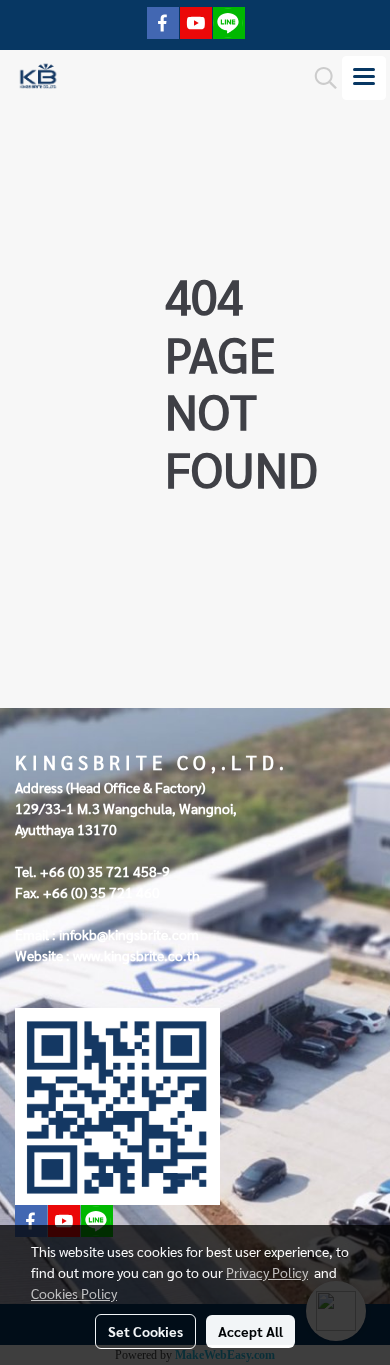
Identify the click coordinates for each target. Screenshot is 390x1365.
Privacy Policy (267, 1272)
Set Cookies (145, 1331)
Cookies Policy (74, 1293)
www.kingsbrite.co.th (136, 955)
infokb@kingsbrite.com (129, 934)
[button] (319, 78)
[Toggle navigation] (364, 78)
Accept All (250, 1331)
